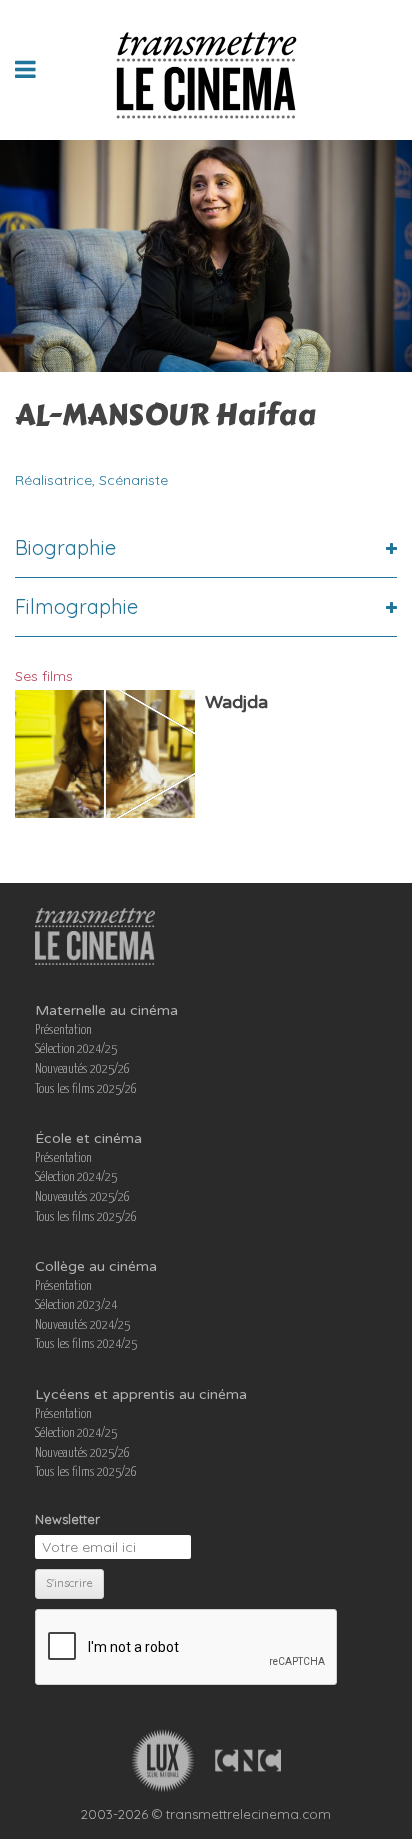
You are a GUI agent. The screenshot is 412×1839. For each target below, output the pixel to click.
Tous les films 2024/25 (86, 1344)
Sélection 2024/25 (76, 1049)
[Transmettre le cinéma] (206, 69)
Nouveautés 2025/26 (82, 1069)
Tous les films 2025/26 (86, 1089)
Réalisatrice (53, 480)
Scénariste (133, 480)
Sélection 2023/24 (76, 1305)
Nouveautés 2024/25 (82, 1325)
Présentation (63, 1030)
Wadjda (236, 702)
